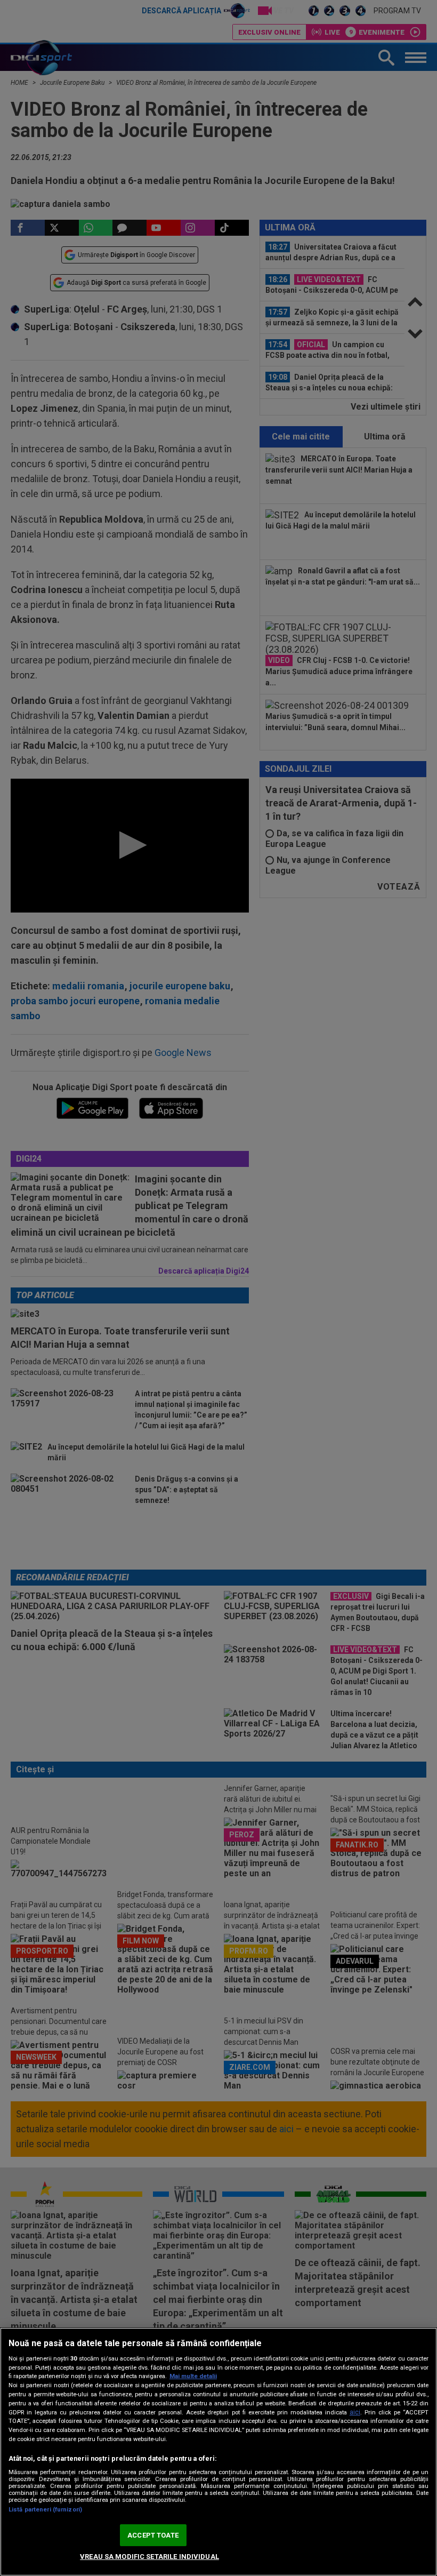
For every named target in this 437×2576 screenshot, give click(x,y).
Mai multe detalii (193, 2376)
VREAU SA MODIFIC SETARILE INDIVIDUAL (149, 2557)
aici (355, 2412)
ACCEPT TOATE (153, 2535)
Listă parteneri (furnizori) (45, 2510)
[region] (218, 2452)
